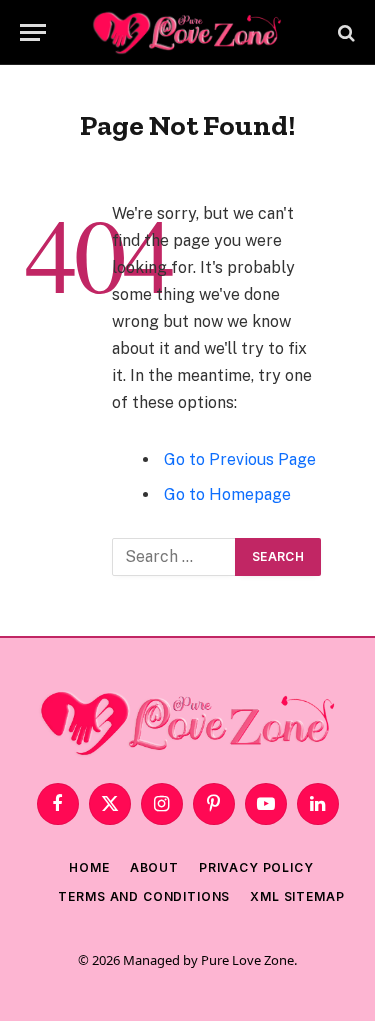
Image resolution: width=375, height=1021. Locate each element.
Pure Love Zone (247, 960)
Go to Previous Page (240, 459)
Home (89, 867)
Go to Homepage (227, 494)
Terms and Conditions (144, 896)
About (154, 867)
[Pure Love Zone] (188, 32)
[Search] (344, 32)
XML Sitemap (297, 896)
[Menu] (33, 32)
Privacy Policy (256, 867)
